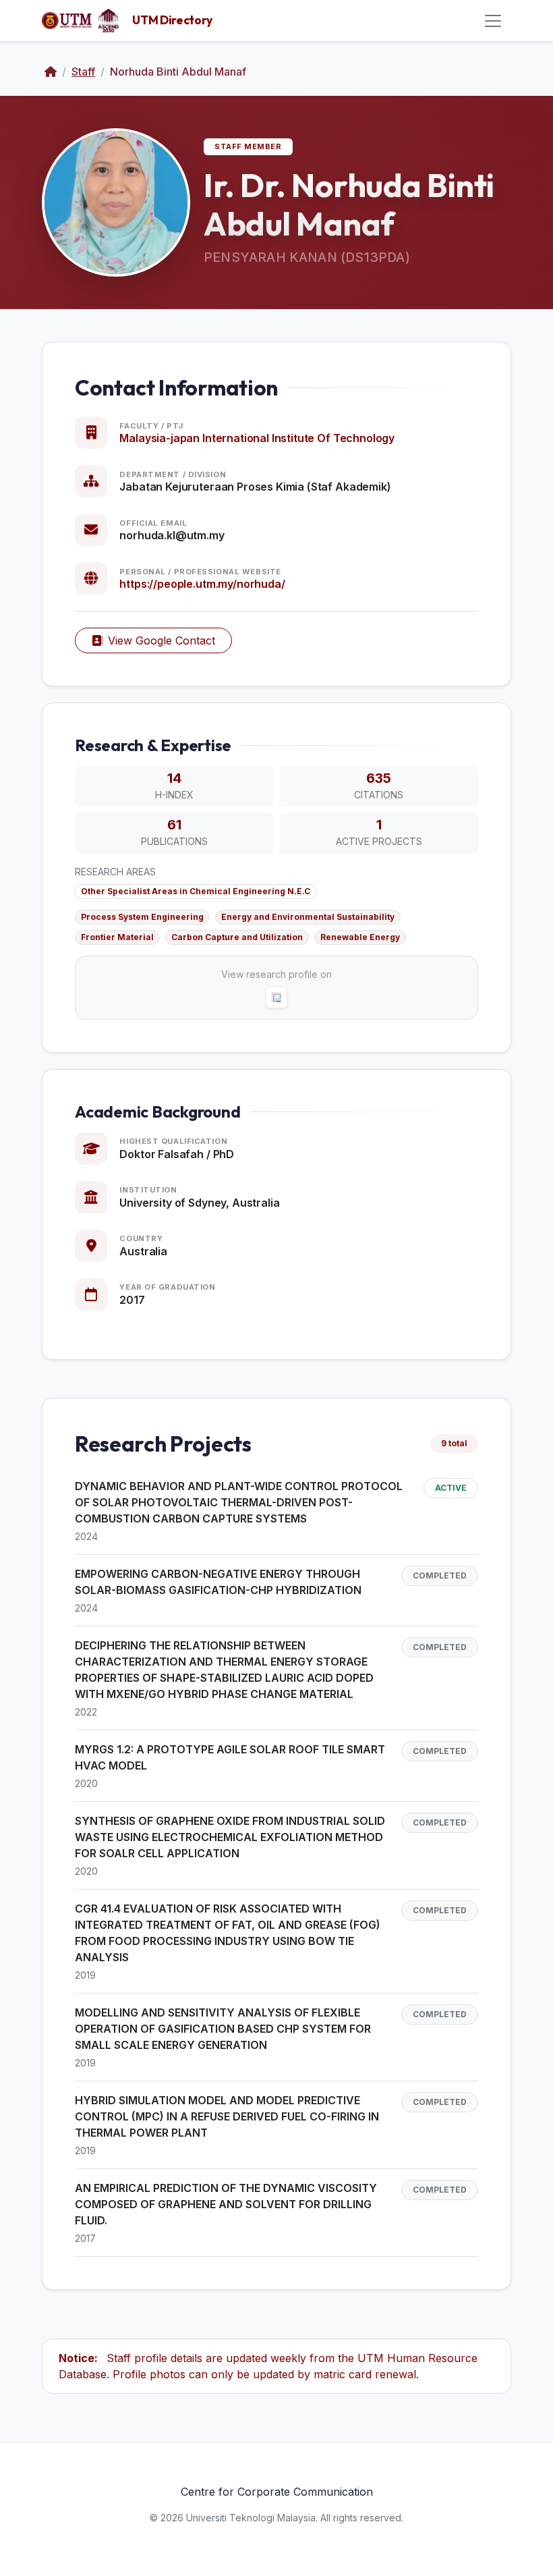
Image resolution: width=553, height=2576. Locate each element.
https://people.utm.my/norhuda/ (202, 584)
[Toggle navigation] (493, 21)
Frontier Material (117, 937)
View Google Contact (162, 640)
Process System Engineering (142, 917)
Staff (83, 72)
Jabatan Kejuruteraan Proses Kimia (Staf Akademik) (255, 487)
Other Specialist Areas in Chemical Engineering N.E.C (196, 891)
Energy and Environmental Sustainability (308, 917)
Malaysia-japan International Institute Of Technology (257, 438)
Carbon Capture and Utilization (237, 937)
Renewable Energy (360, 937)
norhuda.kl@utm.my (172, 535)
